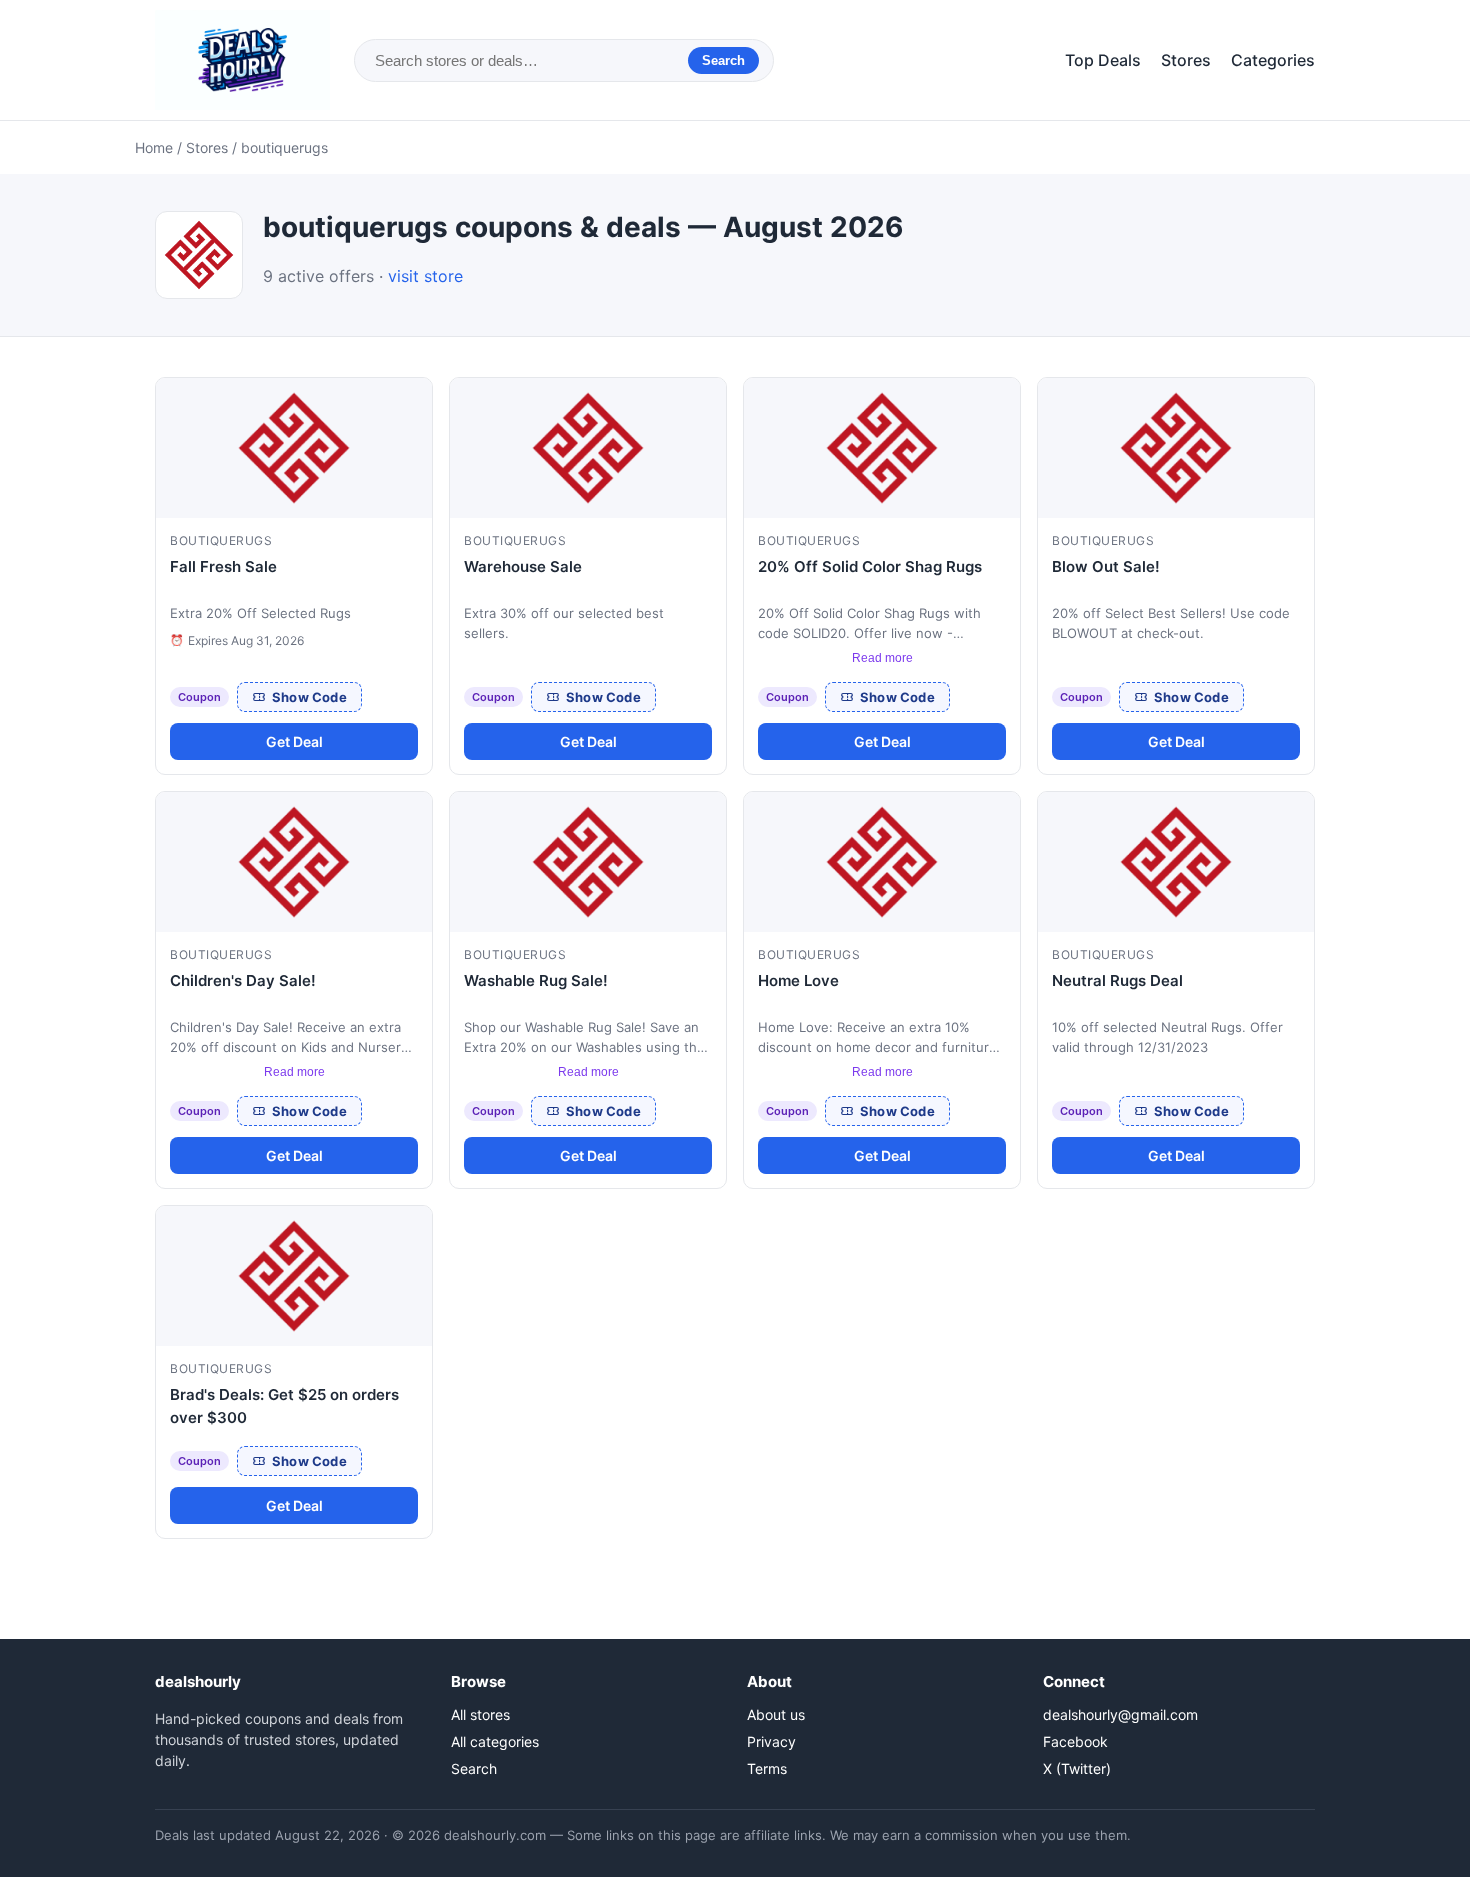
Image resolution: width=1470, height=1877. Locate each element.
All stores (480, 1714)
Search (723, 60)
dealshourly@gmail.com (1120, 1714)
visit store (425, 276)
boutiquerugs (221, 540)
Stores (1186, 60)
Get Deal (294, 741)
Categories (1273, 60)
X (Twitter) (1077, 1768)
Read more (882, 658)
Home (154, 147)
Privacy (771, 1741)
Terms (767, 1768)
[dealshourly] (242, 60)
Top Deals (1103, 60)
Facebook (1075, 1741)
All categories (495, 1741)
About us (776, 1714)
